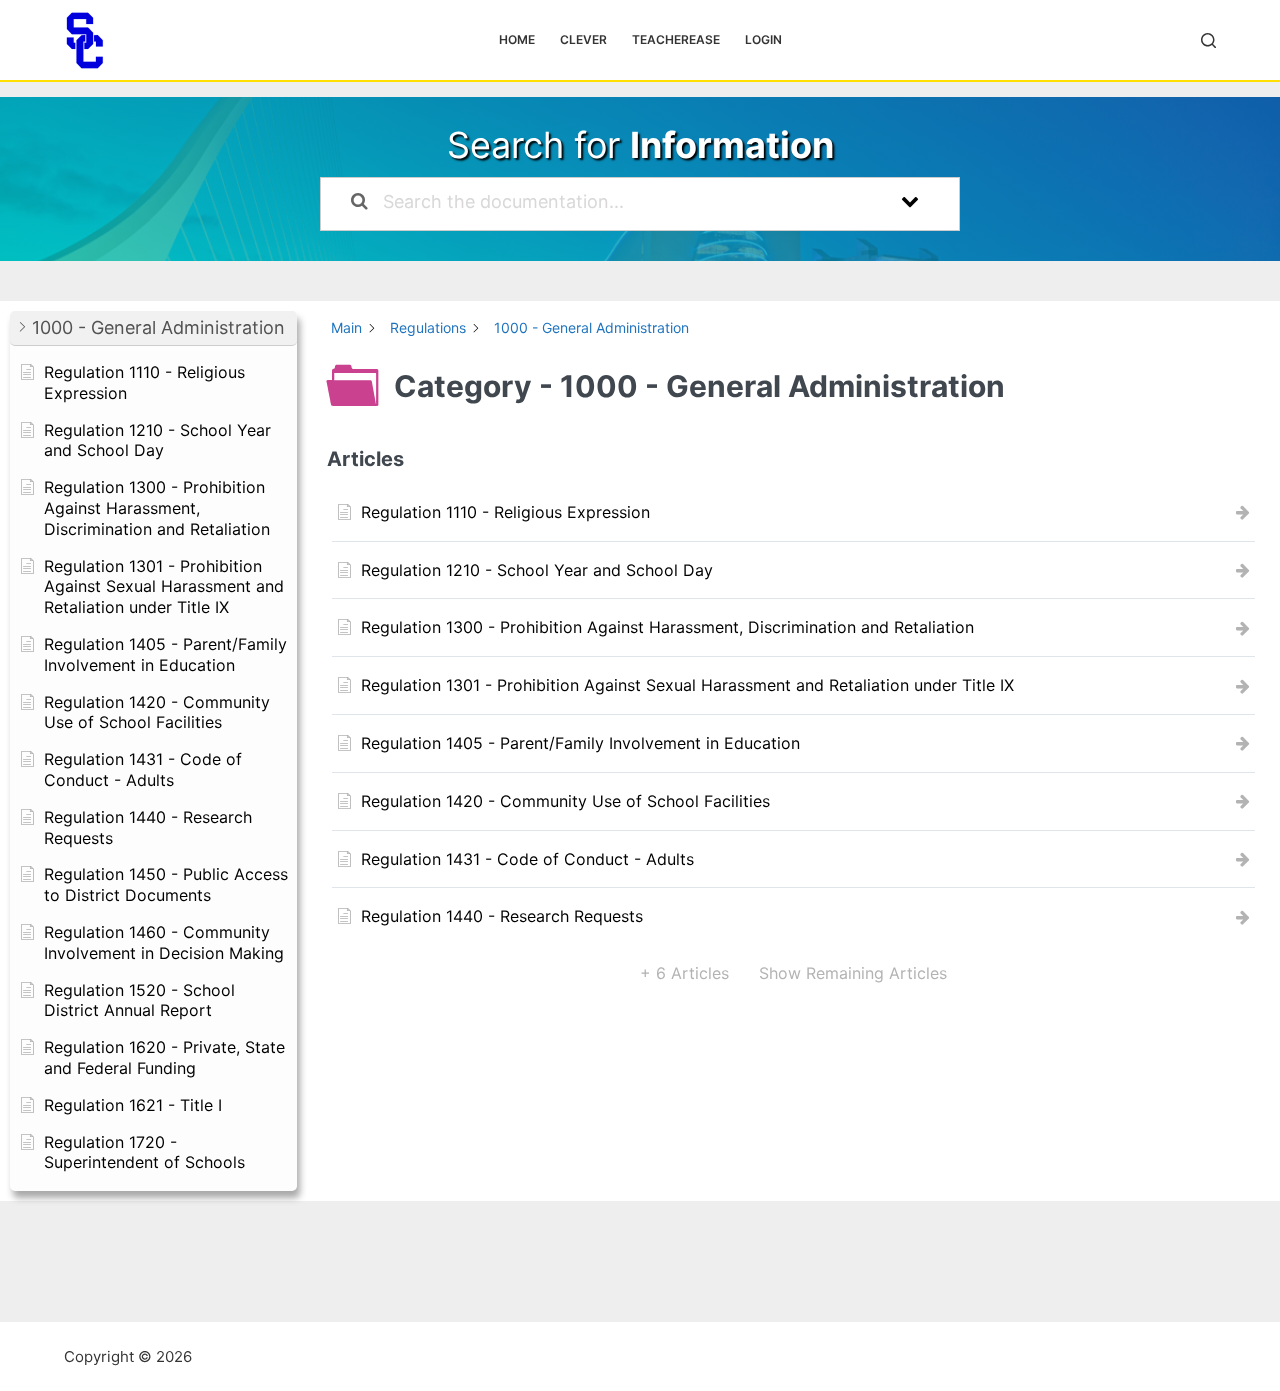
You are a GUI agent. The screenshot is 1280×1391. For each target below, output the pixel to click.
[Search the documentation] (359, 204)
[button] (153, 328)
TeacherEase (676, 39)
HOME (517, 39)
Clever (583, 39)
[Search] (1208, 40)
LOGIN (763, 39)
